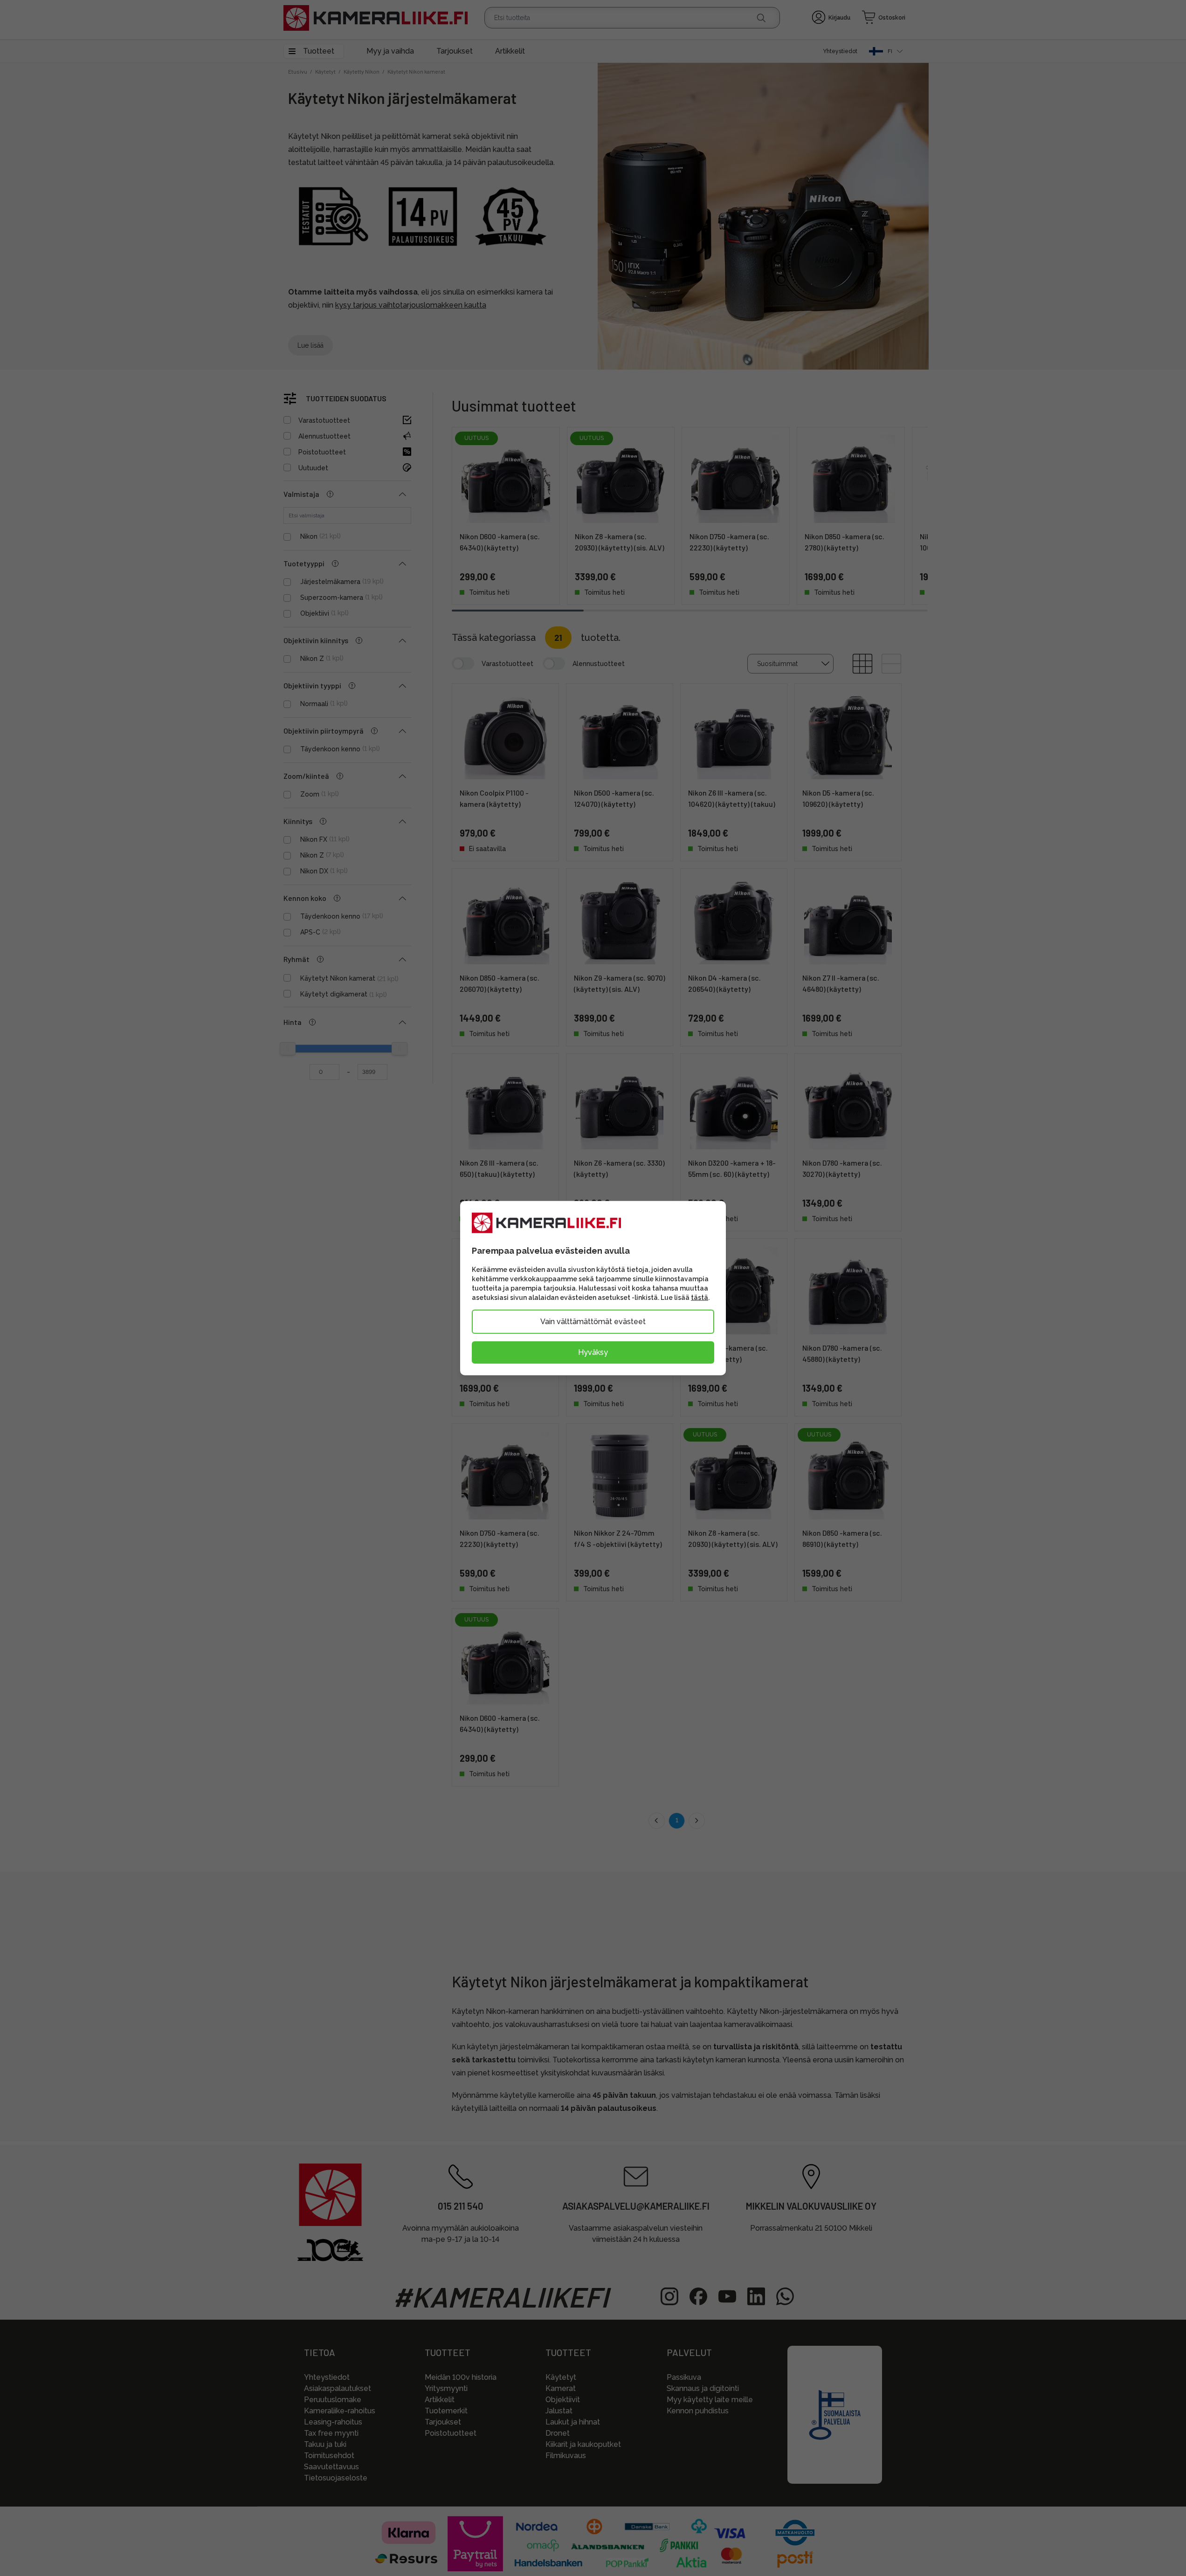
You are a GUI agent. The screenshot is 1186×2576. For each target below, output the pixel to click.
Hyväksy (593, 1352)
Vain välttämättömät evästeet (593, 1322)
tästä (700, 1298)
